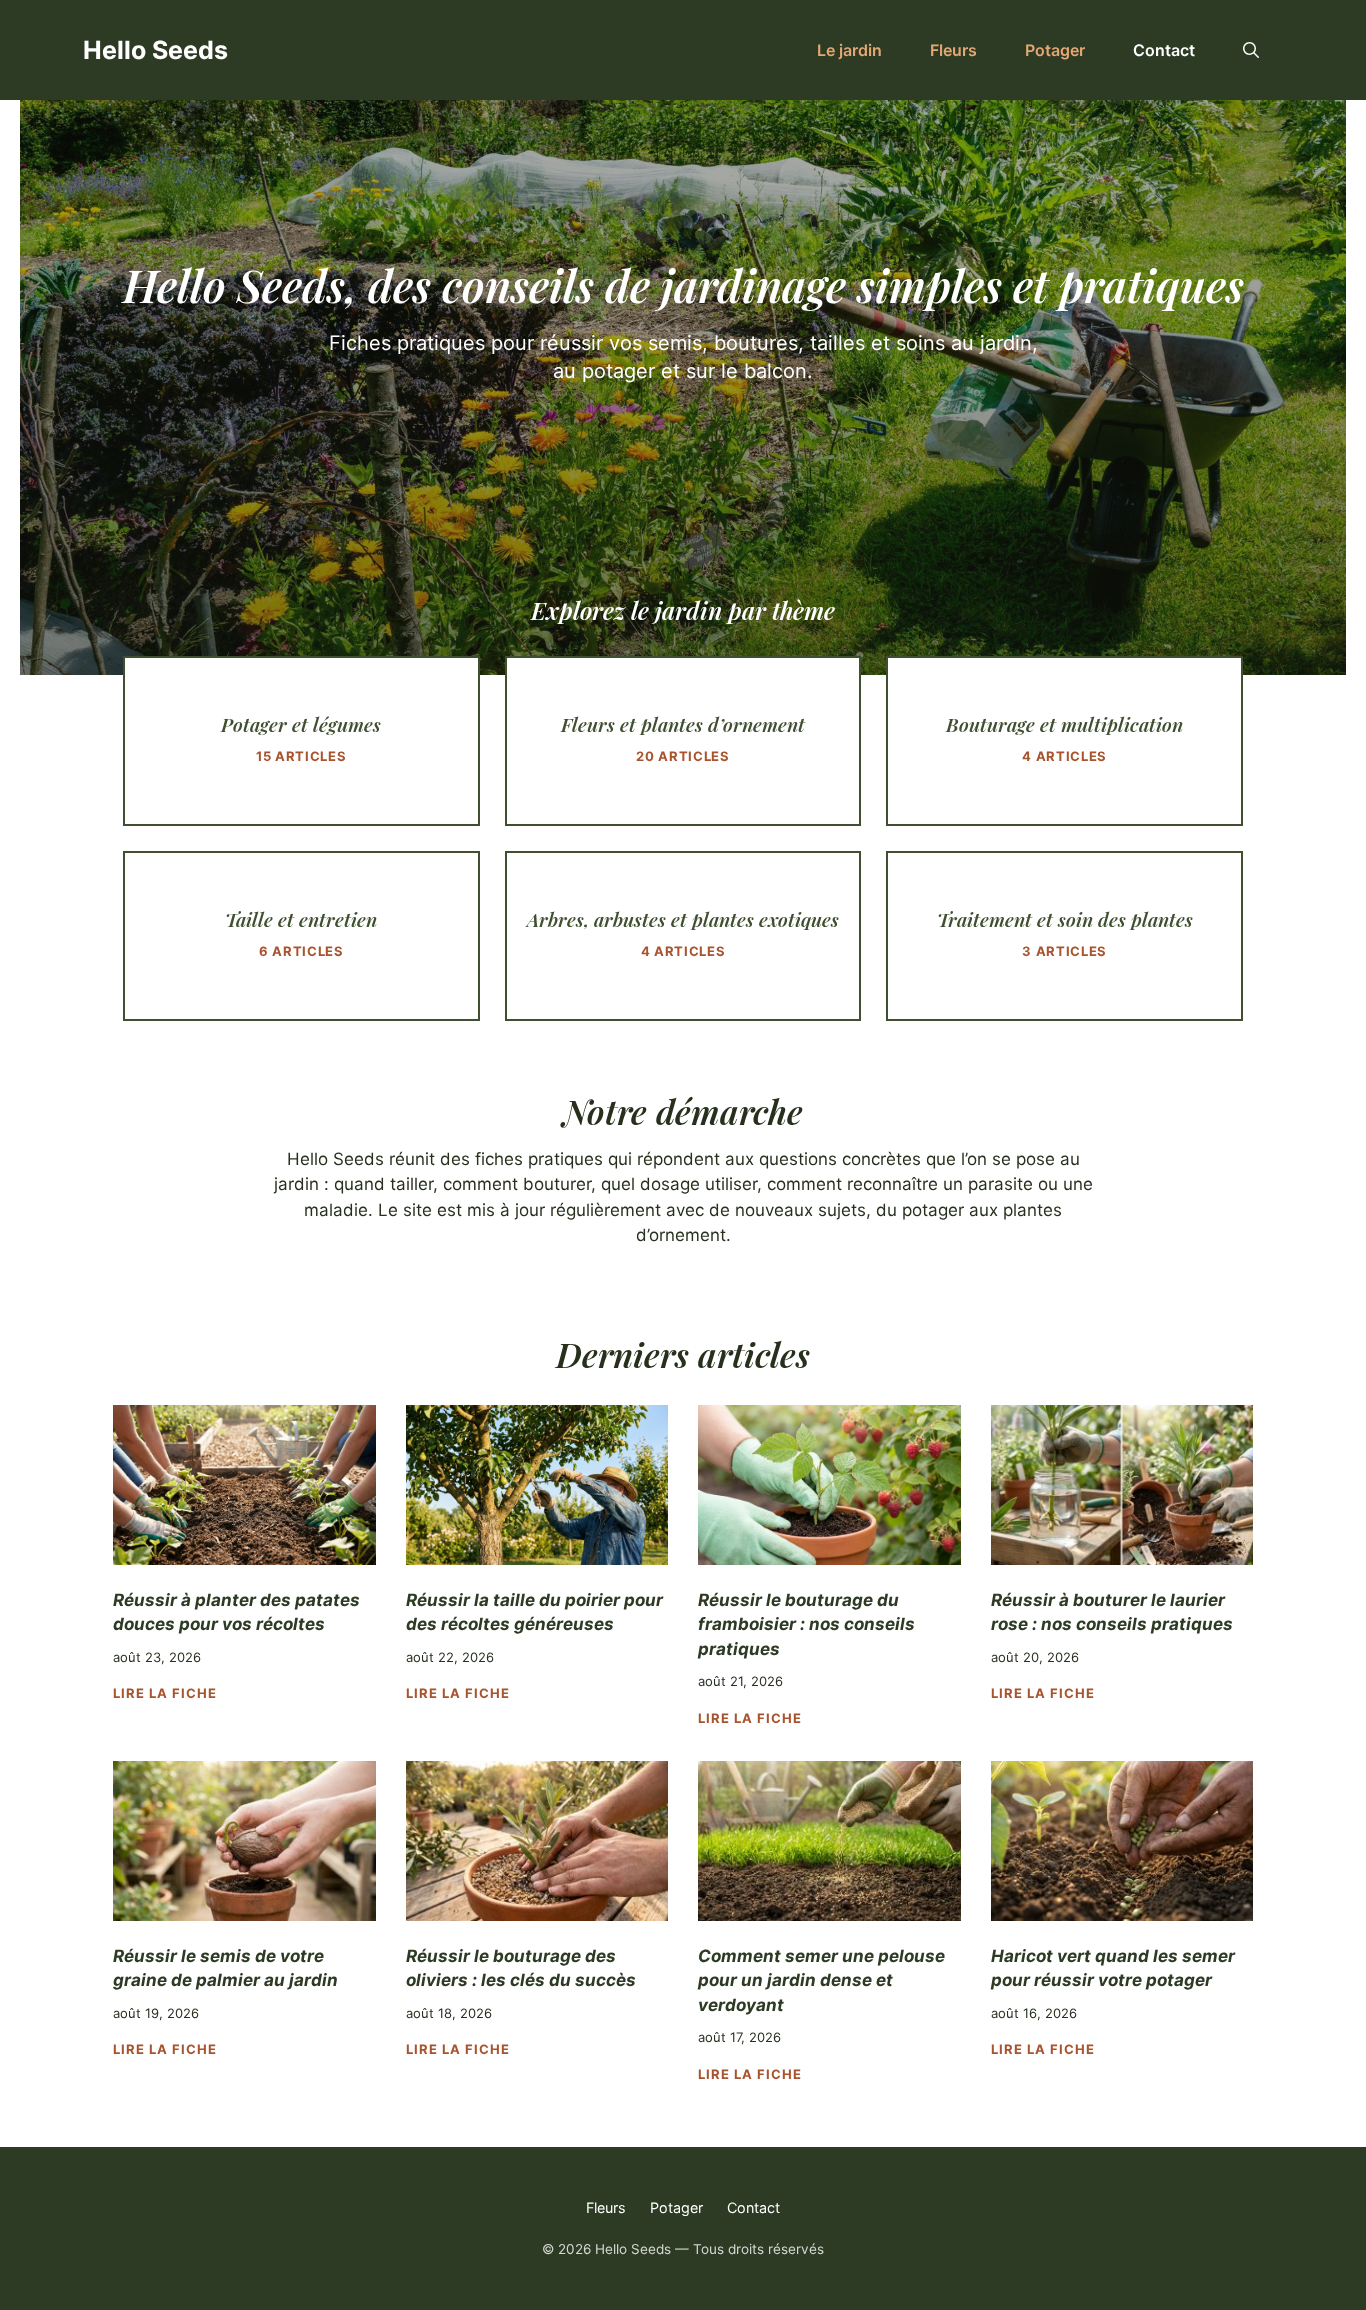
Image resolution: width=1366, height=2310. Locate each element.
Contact (1164, 50)
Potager (1055, 50)
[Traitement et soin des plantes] (1064, 936)
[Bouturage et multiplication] (1064, 741)
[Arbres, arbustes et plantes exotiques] (683, 936)
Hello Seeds (155, 50)
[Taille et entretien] (301, 936)
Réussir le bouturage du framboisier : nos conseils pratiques (806, 1624)
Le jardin (849, 50)
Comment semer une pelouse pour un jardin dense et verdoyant (821, 1980)
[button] (1251, 50)
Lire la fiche (165, 1693)
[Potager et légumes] (301, 741)
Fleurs (953, 50)
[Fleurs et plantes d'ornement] (683, 741)
